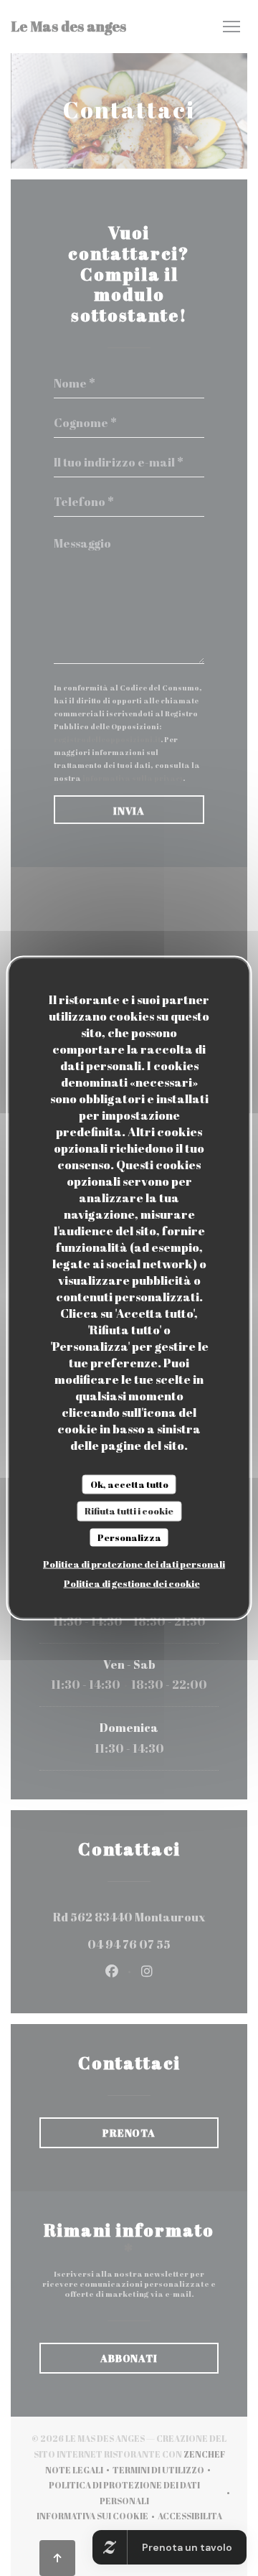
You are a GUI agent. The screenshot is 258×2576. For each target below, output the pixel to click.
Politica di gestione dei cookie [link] (132, 1583)
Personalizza (129, 1537)
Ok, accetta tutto (129, 1484)
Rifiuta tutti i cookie (129, 1511)
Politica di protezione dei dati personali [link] (134, 1564)
